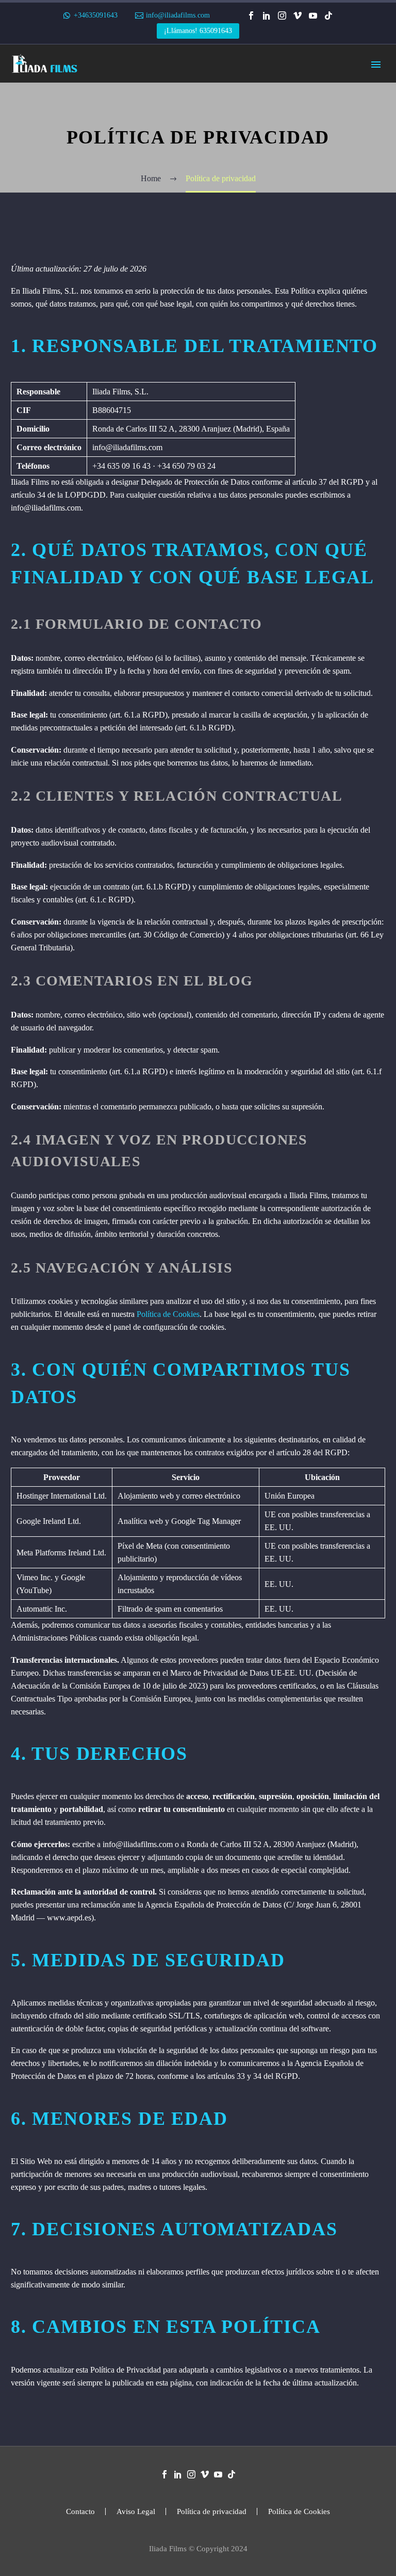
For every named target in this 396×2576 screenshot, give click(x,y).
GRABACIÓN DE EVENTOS (148, 156)
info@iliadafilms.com (178, 15)
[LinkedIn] (267, 15)
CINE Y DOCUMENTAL (139, 208)
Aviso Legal (136, 2512)
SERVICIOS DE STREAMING (149, 117)
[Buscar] (174, 298)
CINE (105, 234)
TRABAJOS (117, 221)
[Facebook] (251, 15)
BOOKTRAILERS (128, 182)
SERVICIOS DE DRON (137, 143)
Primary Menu (376, 65)
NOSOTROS (118, 247)
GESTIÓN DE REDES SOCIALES (156, 169)
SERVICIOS (117, 92)
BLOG (107, 259)
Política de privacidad (212, 2512)
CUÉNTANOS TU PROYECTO (151, 285)
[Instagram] (282, 15)
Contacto (80, 2512)
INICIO (108, 79)
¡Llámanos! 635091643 (198, 31)
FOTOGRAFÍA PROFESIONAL (152, 195)
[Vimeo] (298, 15)
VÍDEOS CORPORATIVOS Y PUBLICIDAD (174, 130)
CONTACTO (118, 272)
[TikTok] (328, 15)
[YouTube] (313, 15)
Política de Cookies (168, 1314)
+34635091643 (96, 15)
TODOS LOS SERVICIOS (141, 105)
